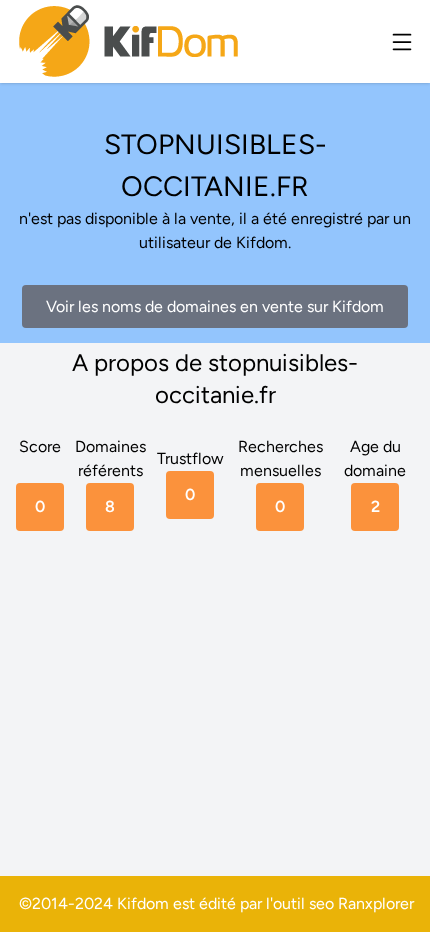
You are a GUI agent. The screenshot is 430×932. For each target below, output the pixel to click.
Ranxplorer (376, 903)
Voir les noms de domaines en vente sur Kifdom (215, 306)
